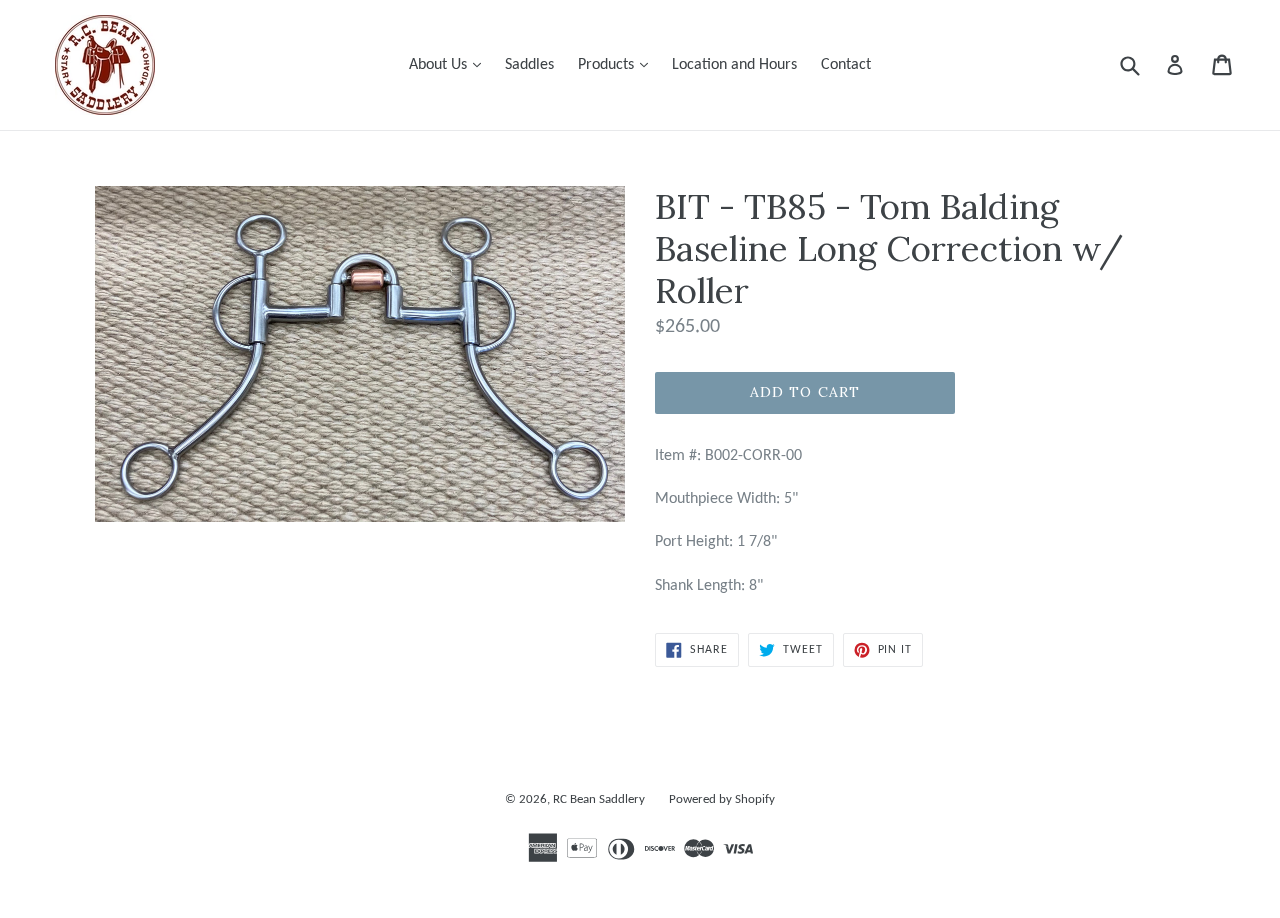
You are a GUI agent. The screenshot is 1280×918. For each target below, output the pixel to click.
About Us (450, 64)
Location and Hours (734, 65)
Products (618, 64)
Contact (846, 65)
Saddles (529, 65)
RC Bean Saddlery (599, 799)
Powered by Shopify (722, 799)
